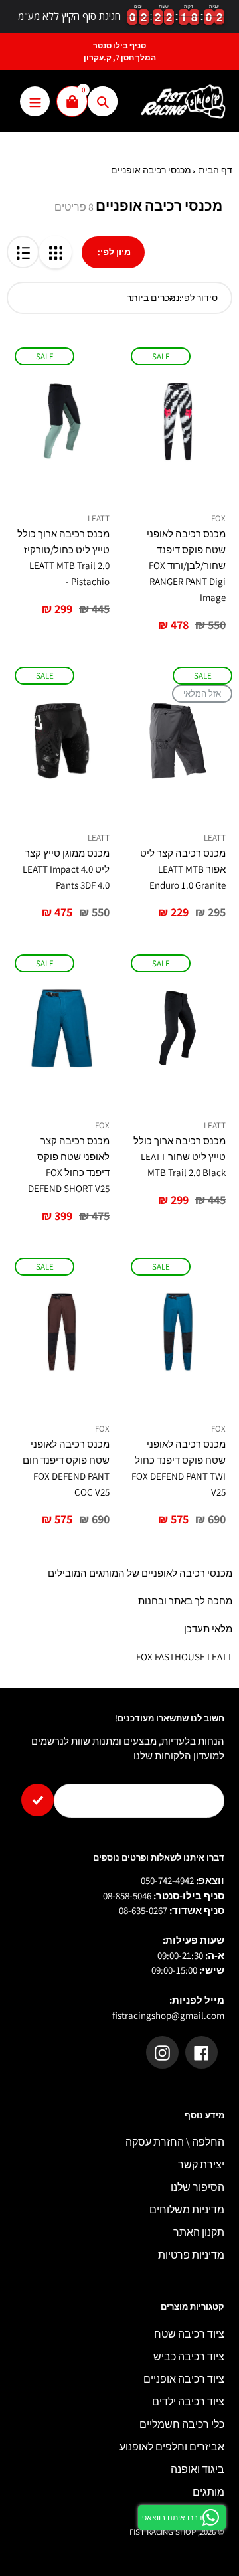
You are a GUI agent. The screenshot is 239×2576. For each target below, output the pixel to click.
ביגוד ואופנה (198, 2469)
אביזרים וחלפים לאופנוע (172, 2447)
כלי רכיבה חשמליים (182, 2424)
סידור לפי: (199, 298)
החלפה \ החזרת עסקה (175, 2142)
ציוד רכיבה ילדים (188, 2402)
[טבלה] (55, 252)
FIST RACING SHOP (163, 2532)
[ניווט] (35, 101)
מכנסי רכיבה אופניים (151, 170)
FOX (218, 518)
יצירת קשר (201, 2165)
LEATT (99, 518)
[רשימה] (23, 252)
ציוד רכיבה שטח (189, 2334)
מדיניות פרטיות (191, 2255)
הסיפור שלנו (198, 2187)
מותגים (208, 2492)
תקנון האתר (199, 2232)
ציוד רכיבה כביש (189, 2357)
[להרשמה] (38, 1800)
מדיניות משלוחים (187, 2210)
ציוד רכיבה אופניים (184, 2379)
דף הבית (215, 170)
